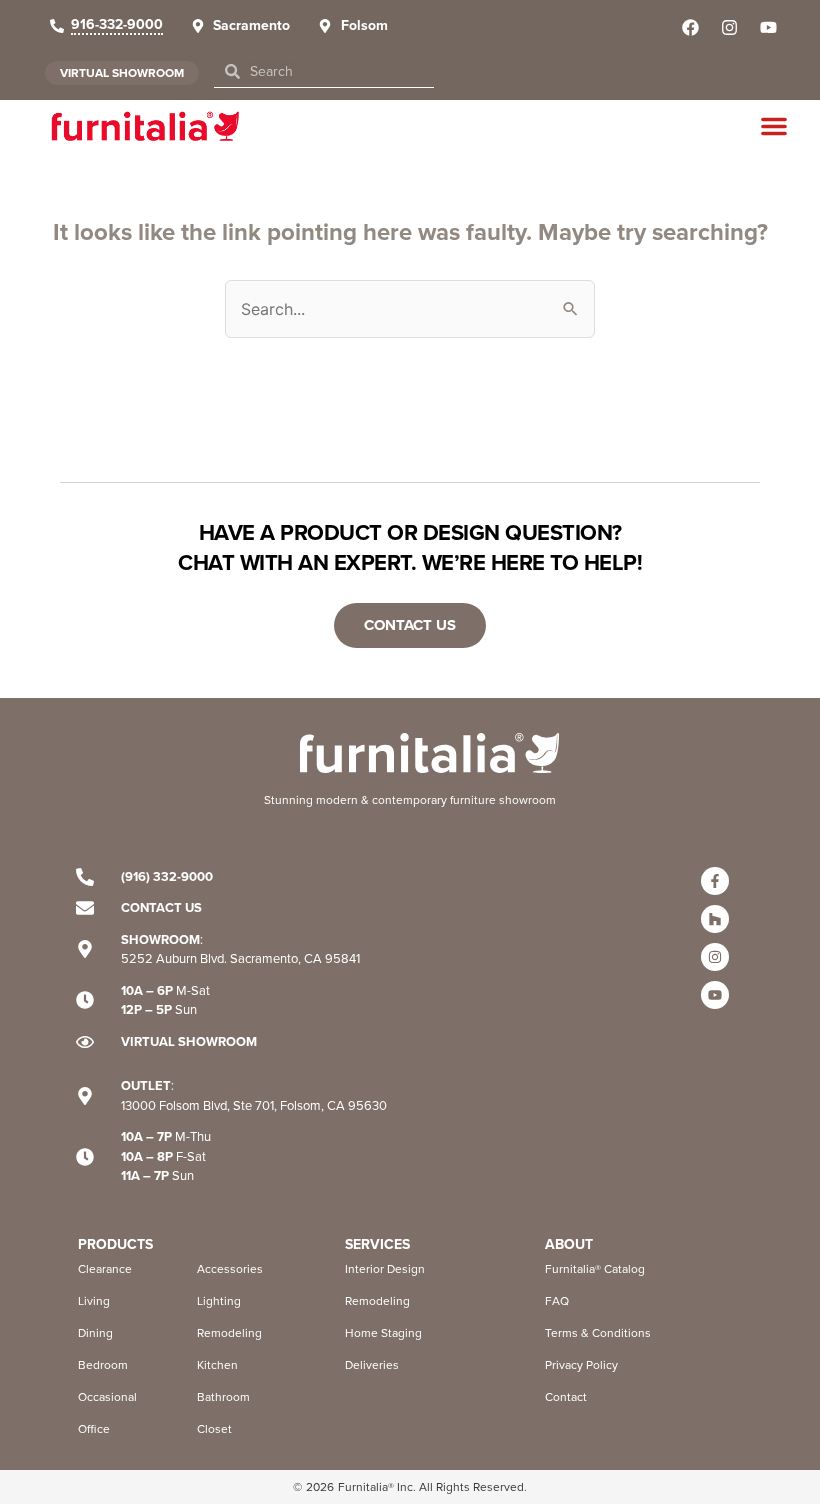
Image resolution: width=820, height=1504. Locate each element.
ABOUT (569, 1244)
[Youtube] (715, 995)
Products (115, 1244)
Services (377, 1244)
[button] (774, 126)
